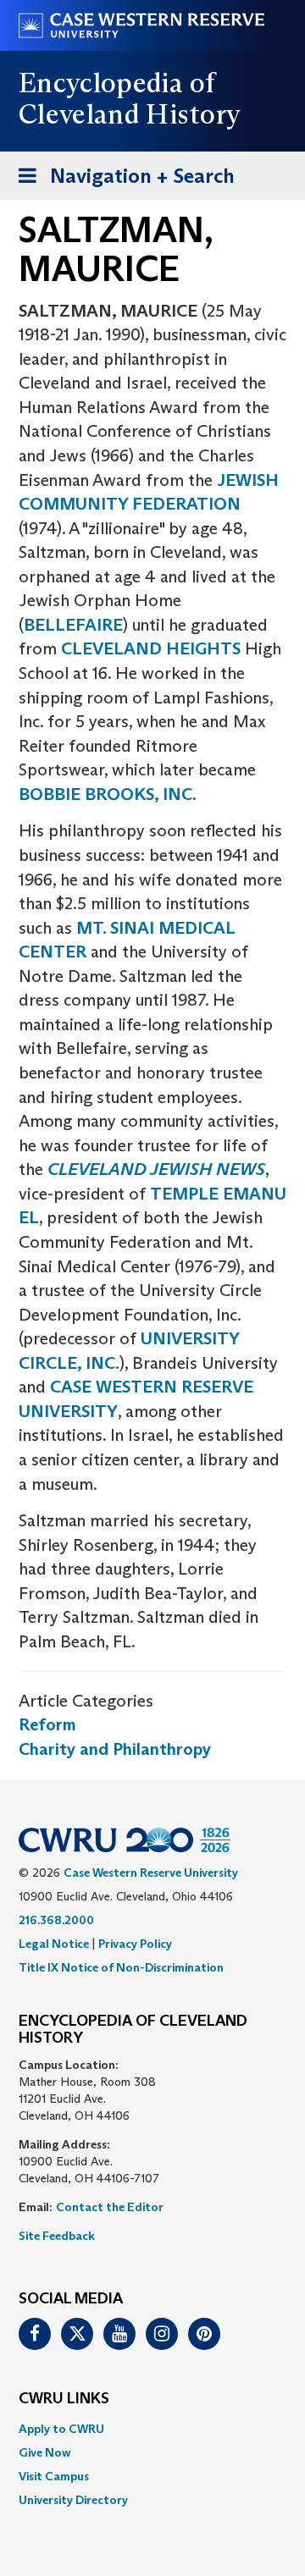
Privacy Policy (135, 1944)
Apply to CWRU (61, 2429)
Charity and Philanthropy (115, 1749)
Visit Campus (54, 2476)
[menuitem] (152, 2429)
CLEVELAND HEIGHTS (151, 648)
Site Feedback (57, 2236)
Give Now (44, 2452)
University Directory (73, 2500)
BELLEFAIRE (73, 625)
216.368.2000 (56, 1920)
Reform (47, 1724)
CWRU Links (64, 2399)
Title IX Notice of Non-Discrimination (121, 1967)
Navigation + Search (121, 181)
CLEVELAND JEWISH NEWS (156, 1169)
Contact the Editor (110, 2207)
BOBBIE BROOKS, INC (105, 794)
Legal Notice (54, 1944)
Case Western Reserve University (151, 1873)
